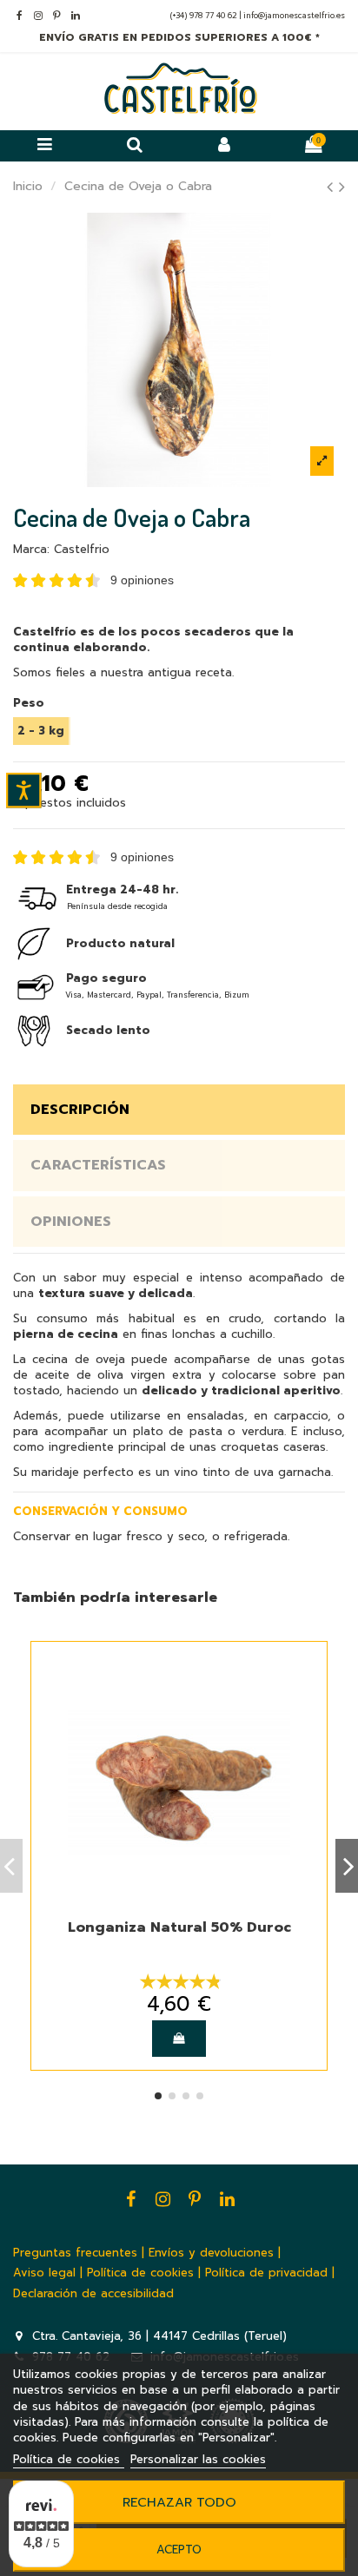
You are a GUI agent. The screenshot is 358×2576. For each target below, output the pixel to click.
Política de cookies (69, 2459)
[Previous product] (333, 187)
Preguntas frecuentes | (79, 2253)
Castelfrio (82, 549)
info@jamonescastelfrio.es (294, 16)
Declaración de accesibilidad (93, 2294)
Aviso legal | (48, 2273)
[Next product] (342, 187)
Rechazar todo (179, 2502)
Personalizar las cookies (198, 2459)
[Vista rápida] (305, 1675)
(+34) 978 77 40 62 (205, 16)
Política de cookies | (144, 2273)
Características (98, 1165)
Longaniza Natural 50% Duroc (179, 1927)
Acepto (179, 2550)
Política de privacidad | (270, 2273)
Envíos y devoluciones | (215, 2253)
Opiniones (71, 1222)
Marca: (31, 550)
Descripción (80, 1110)
